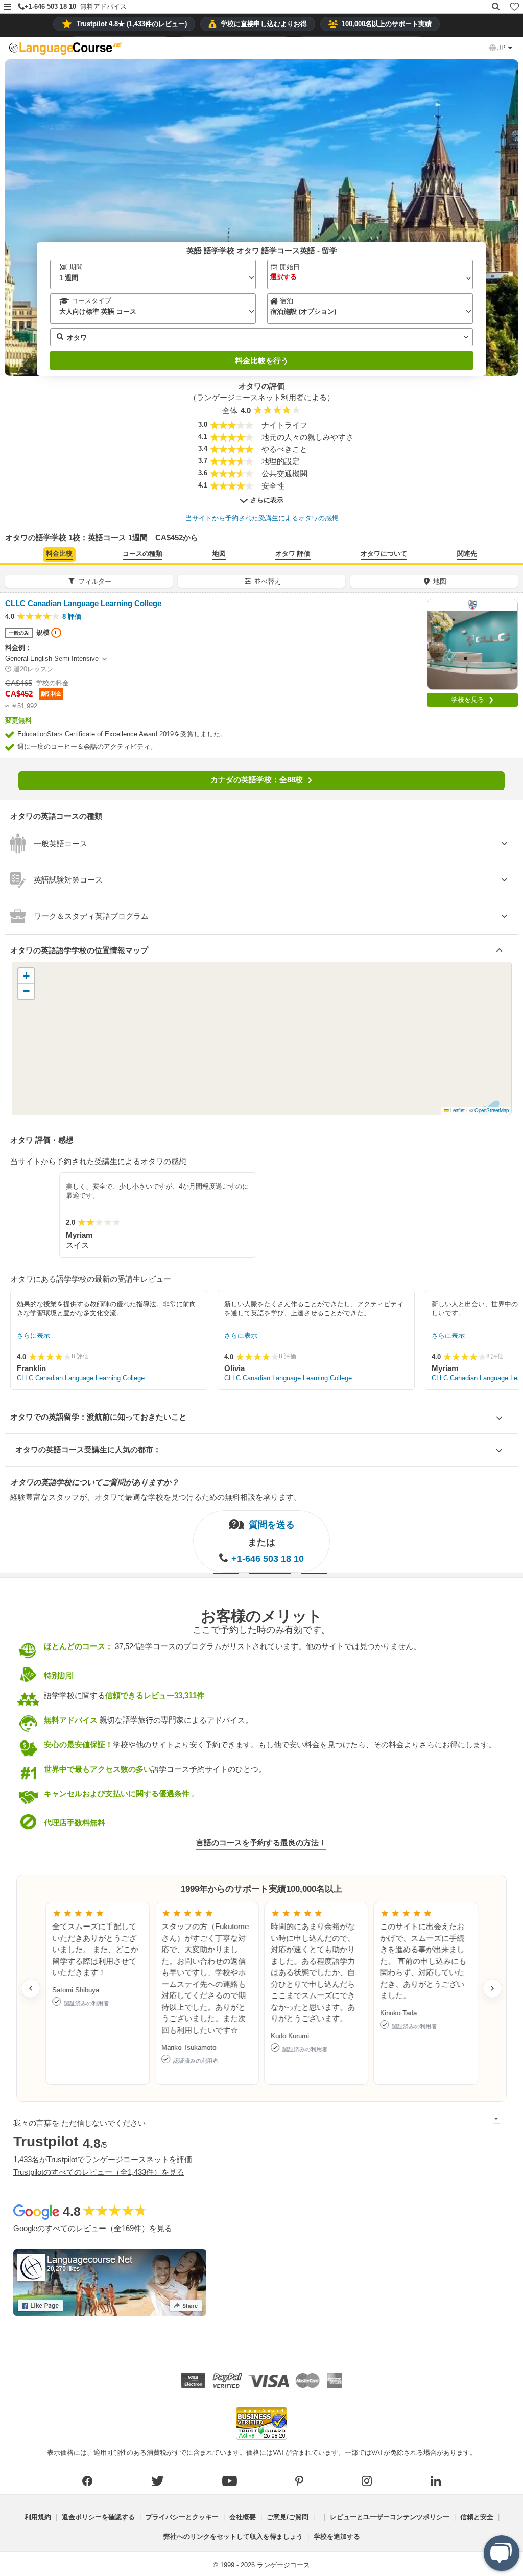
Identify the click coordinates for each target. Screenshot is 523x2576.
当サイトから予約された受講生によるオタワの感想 (262, 518)
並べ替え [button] (268, 581)
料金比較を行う (262, 361)
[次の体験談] (492, 1988)
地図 (219, 554)
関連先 (467, 554)
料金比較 (59, 554)
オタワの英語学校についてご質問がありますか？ (94, 1482)
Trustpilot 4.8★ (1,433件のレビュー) (132, 24)
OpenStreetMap (492, 1110)
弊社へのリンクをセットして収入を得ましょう (233, 2536)
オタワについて (384, 554)
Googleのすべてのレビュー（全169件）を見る (93, 2228)
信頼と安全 (477, 2517)
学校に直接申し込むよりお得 (264, 24)
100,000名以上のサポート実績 (387, 24)
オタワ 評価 (293, 554)
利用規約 (38, 2517)
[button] (7, 7)
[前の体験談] (31, 1988)
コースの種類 (142, 554)
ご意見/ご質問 (288, 2517)
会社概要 (243, 2517)
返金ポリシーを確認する (98, 2517)
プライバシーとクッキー (182, 2517)
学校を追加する (337, 2536)
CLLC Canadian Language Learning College (81, 1378)
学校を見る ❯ (472, 699)
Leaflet (457, 1110)
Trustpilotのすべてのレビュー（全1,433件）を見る (99, 2172)
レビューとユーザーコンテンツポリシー (390, 2517)
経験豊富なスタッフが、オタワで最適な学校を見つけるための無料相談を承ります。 (156, 1497)
